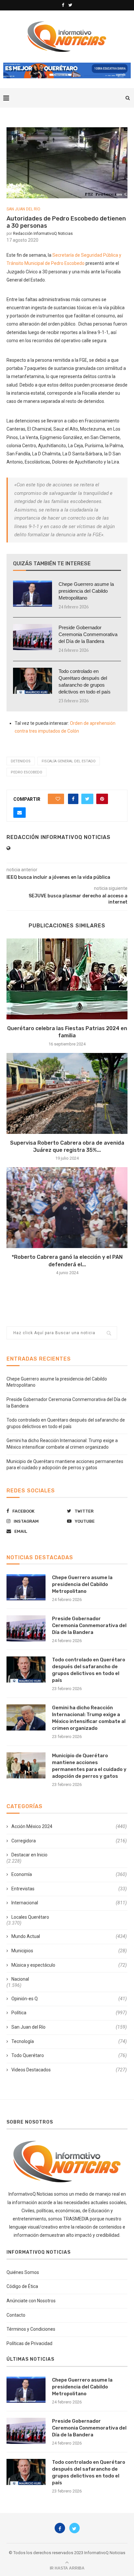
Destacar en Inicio (29, 1855)
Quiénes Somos (23, 2272)
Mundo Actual (69, 1936)
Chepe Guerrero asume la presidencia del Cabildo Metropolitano (86, 591)
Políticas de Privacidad (29, 2343)
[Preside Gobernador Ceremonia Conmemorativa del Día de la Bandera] (33, 637)
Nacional (20, 1979)
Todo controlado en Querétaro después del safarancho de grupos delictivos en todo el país (85, 681)
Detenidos (21, 761)
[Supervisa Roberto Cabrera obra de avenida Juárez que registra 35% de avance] (67, 1093)
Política (69, 2013)
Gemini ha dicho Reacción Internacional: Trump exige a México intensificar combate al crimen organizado (89, 1718)
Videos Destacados (69, 2070)
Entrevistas (69, 1889)
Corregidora (69, 1841)
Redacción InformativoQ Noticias (43, 234)
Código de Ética (22, 2286)
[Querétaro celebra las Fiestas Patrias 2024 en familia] (67, 979)
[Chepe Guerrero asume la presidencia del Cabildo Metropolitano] (33, 594)
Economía (69, 1874)
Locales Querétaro (30, 1917)
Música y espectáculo (69, 1965)
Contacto (16, 2315)
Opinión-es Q (69, 1999)
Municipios (69, 1951)
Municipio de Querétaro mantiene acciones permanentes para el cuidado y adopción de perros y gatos (89, 1766)
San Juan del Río (23, 209)
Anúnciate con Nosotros (31, 2301)
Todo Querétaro (69, 2055)
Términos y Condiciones (31, 2329)
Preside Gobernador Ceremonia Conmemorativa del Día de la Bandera (88, 634)
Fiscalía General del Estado (69, 761)
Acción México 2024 (69, 1826)
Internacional (69, 1903)
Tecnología (69, 2041)
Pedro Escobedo (27, 772)
